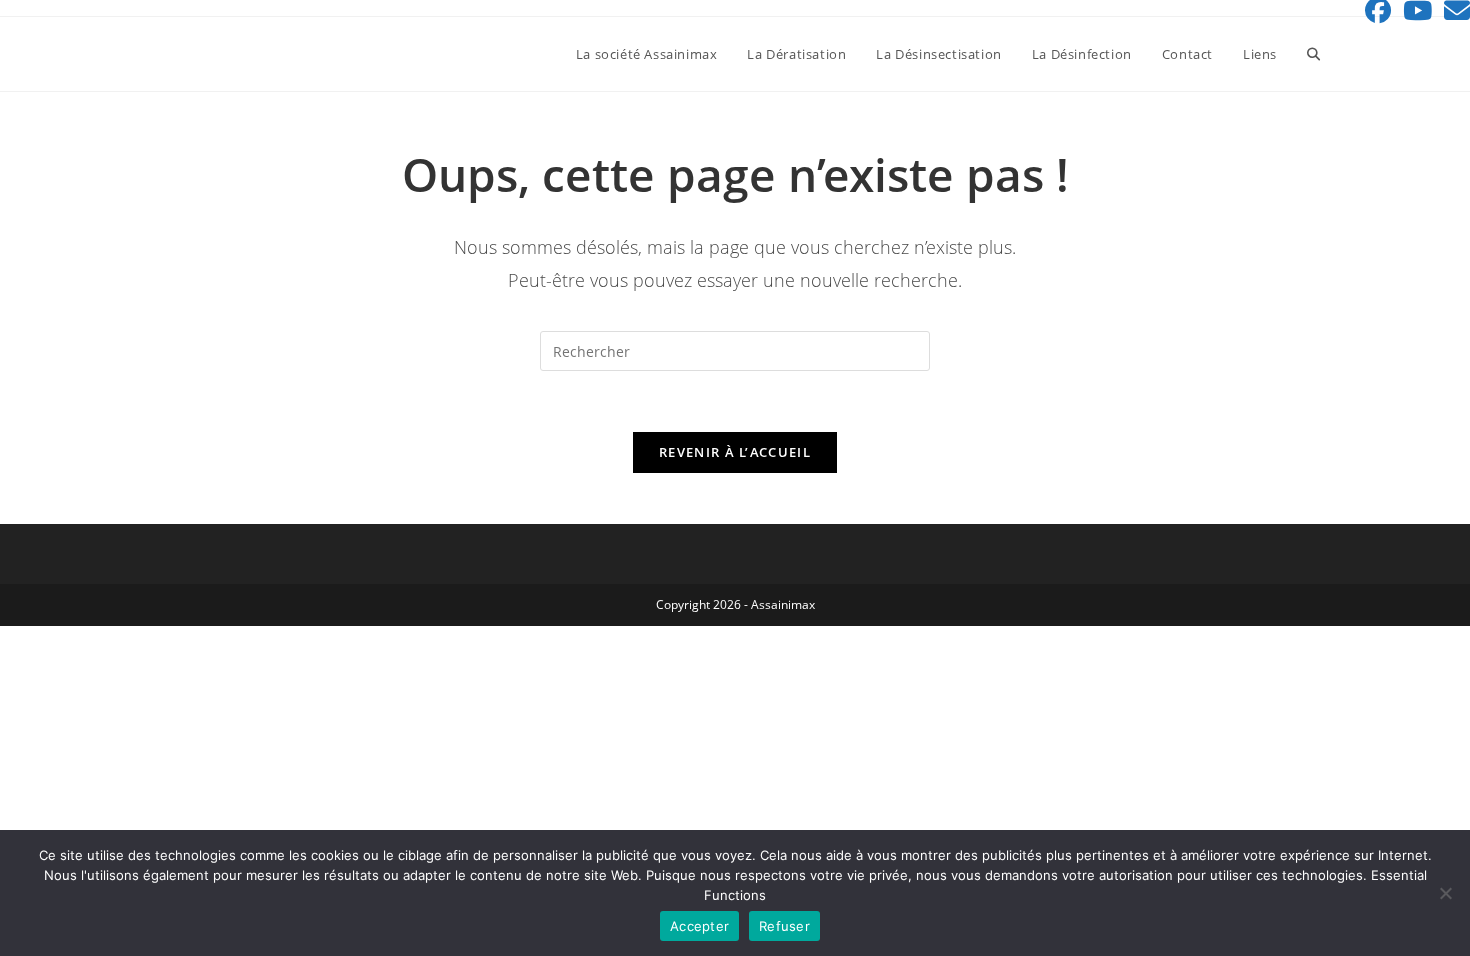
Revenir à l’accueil (735, 452)
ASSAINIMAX (204, 53)
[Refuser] (1445, 893)
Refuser (784, 926)
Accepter (699, 926)
